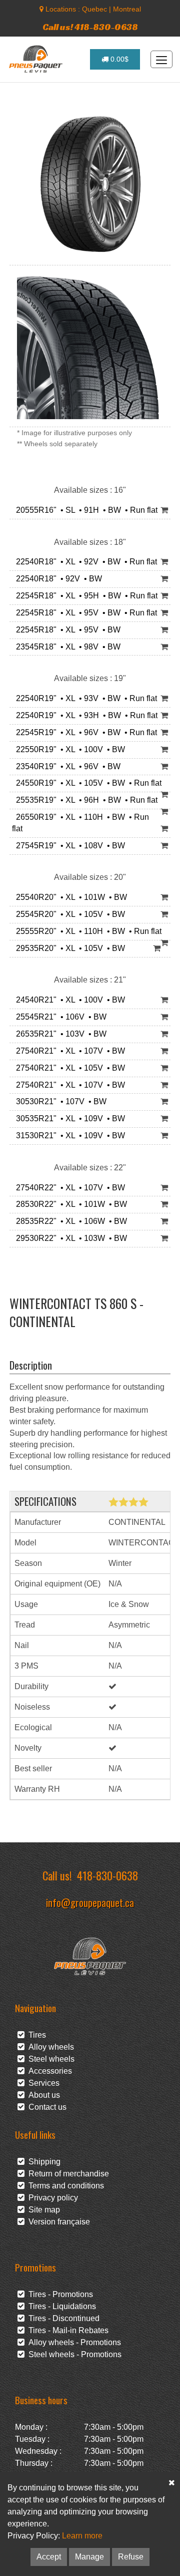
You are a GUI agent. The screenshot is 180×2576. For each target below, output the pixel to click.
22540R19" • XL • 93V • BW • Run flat (84, 698)
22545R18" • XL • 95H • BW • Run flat (85, 596)
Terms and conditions (64, 2186)
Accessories (48, 2071)
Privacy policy (51, 2198)
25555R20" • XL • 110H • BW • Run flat (87, 931)
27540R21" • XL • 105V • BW (68, 1068)
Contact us (45, 2107)
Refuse (131, 2557)
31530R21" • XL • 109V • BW (68, 1136)
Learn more (82, 2536)
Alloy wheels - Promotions (73, 2342)
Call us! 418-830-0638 (90, 27)
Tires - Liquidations (60, 2306)
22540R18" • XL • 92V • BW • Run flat (84, 562)
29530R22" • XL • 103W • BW (69, 1238)
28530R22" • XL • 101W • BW (69, 1204)
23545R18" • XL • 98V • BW (66, 647)
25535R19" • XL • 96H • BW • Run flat (85, 800)
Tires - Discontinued (62, 2318)
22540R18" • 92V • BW (57, 579)
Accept (49, 2557)
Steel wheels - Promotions (73, 2354)
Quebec (94, 9)
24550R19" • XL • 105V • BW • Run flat (87, 783)
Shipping (42, 2162)
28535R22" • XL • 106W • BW (69, 1221)
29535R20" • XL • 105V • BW (68, 948)
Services (42, 2083)
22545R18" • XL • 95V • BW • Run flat (84, 613)
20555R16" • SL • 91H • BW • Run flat (85, 510)
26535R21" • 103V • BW (59, 1034)
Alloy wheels (49, 2047)
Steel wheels (49, 2059)
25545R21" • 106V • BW (59, 1017)
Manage (89, 2557)
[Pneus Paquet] (37, 59)
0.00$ (118, 59)
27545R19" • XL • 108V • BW (68, 846)
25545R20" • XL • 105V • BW (68, 914)
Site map (42, 2210)
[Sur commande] (164, 511)
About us (42, 2095)
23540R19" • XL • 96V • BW (66, 766)
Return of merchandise (67, 2174)
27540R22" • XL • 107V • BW (68, 1188)
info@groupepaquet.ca (90, 1902)
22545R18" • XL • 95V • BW (66, 630)
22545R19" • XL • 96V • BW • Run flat (84, 732)
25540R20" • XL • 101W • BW (69, 897)
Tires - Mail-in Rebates (66, 2330)
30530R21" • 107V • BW (59, 1101)
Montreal (127, 9)
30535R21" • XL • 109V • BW (68, 1118)
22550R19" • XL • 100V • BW (68, 749)
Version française (57, 2222)
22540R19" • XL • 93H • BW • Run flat (85, 715)
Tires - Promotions (59, 2294)
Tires (35, 2035)
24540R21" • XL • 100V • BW (68, 1000)
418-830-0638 (107, 1875)
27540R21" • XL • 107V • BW (68, 1051)
